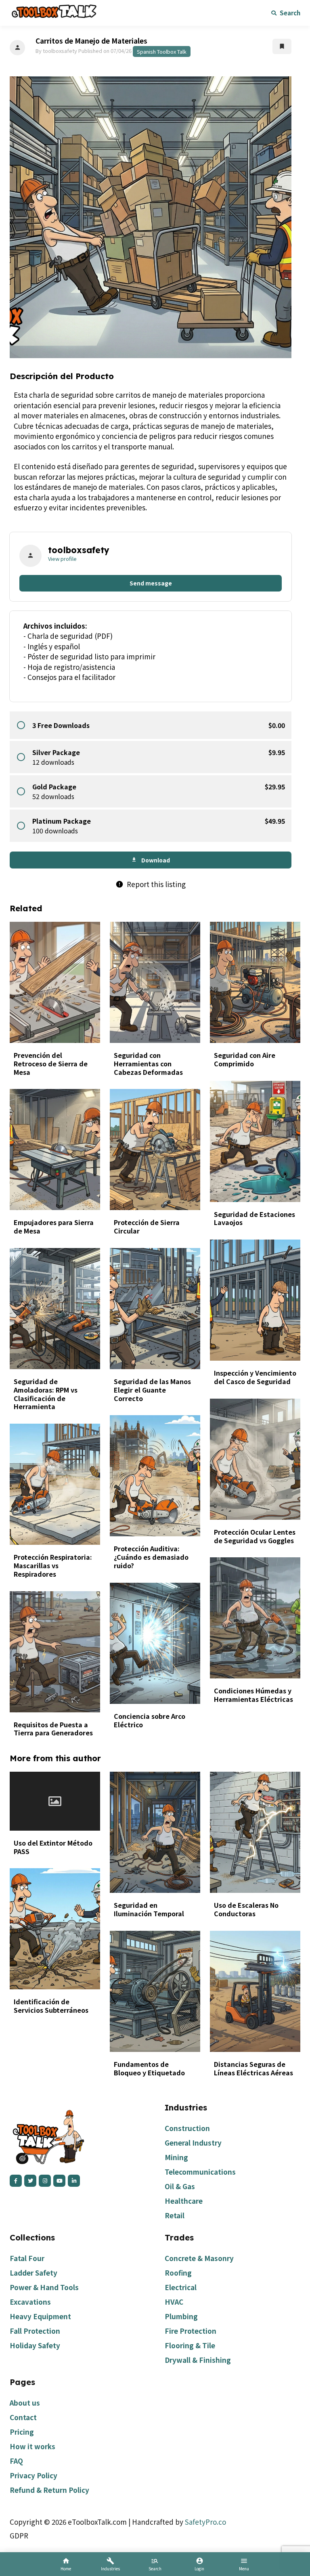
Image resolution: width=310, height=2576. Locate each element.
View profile (62, 559)
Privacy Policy (34, 2475)
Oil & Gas (180, 2186)
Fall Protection (35, 2331)
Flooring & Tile (190, 2345)
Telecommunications (200, 2172)
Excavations (30, 2302)
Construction (187, 2128)
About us (25, 2403)
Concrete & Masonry (199, 2258)
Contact (23, 2417)
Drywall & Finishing (198, 2360)
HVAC (174, 2302)
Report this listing (151, 884)
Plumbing (181, 2316)
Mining (176, 2157)
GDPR (19, 2535)
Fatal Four (27, 2258)
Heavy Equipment (40, 2316)
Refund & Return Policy (49, 2490)
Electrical (181, 2287)
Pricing (22, 2432)
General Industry (193, 2143)
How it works (32, 2446)
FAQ (16, 2461)
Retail (175, 2215)
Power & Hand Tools (44, 2287)
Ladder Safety (34, 2273)
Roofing (178, 2273)
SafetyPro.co (205, 2522)
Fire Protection (191, 2331)
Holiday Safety (35, 2345)
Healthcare (184, 2201)
